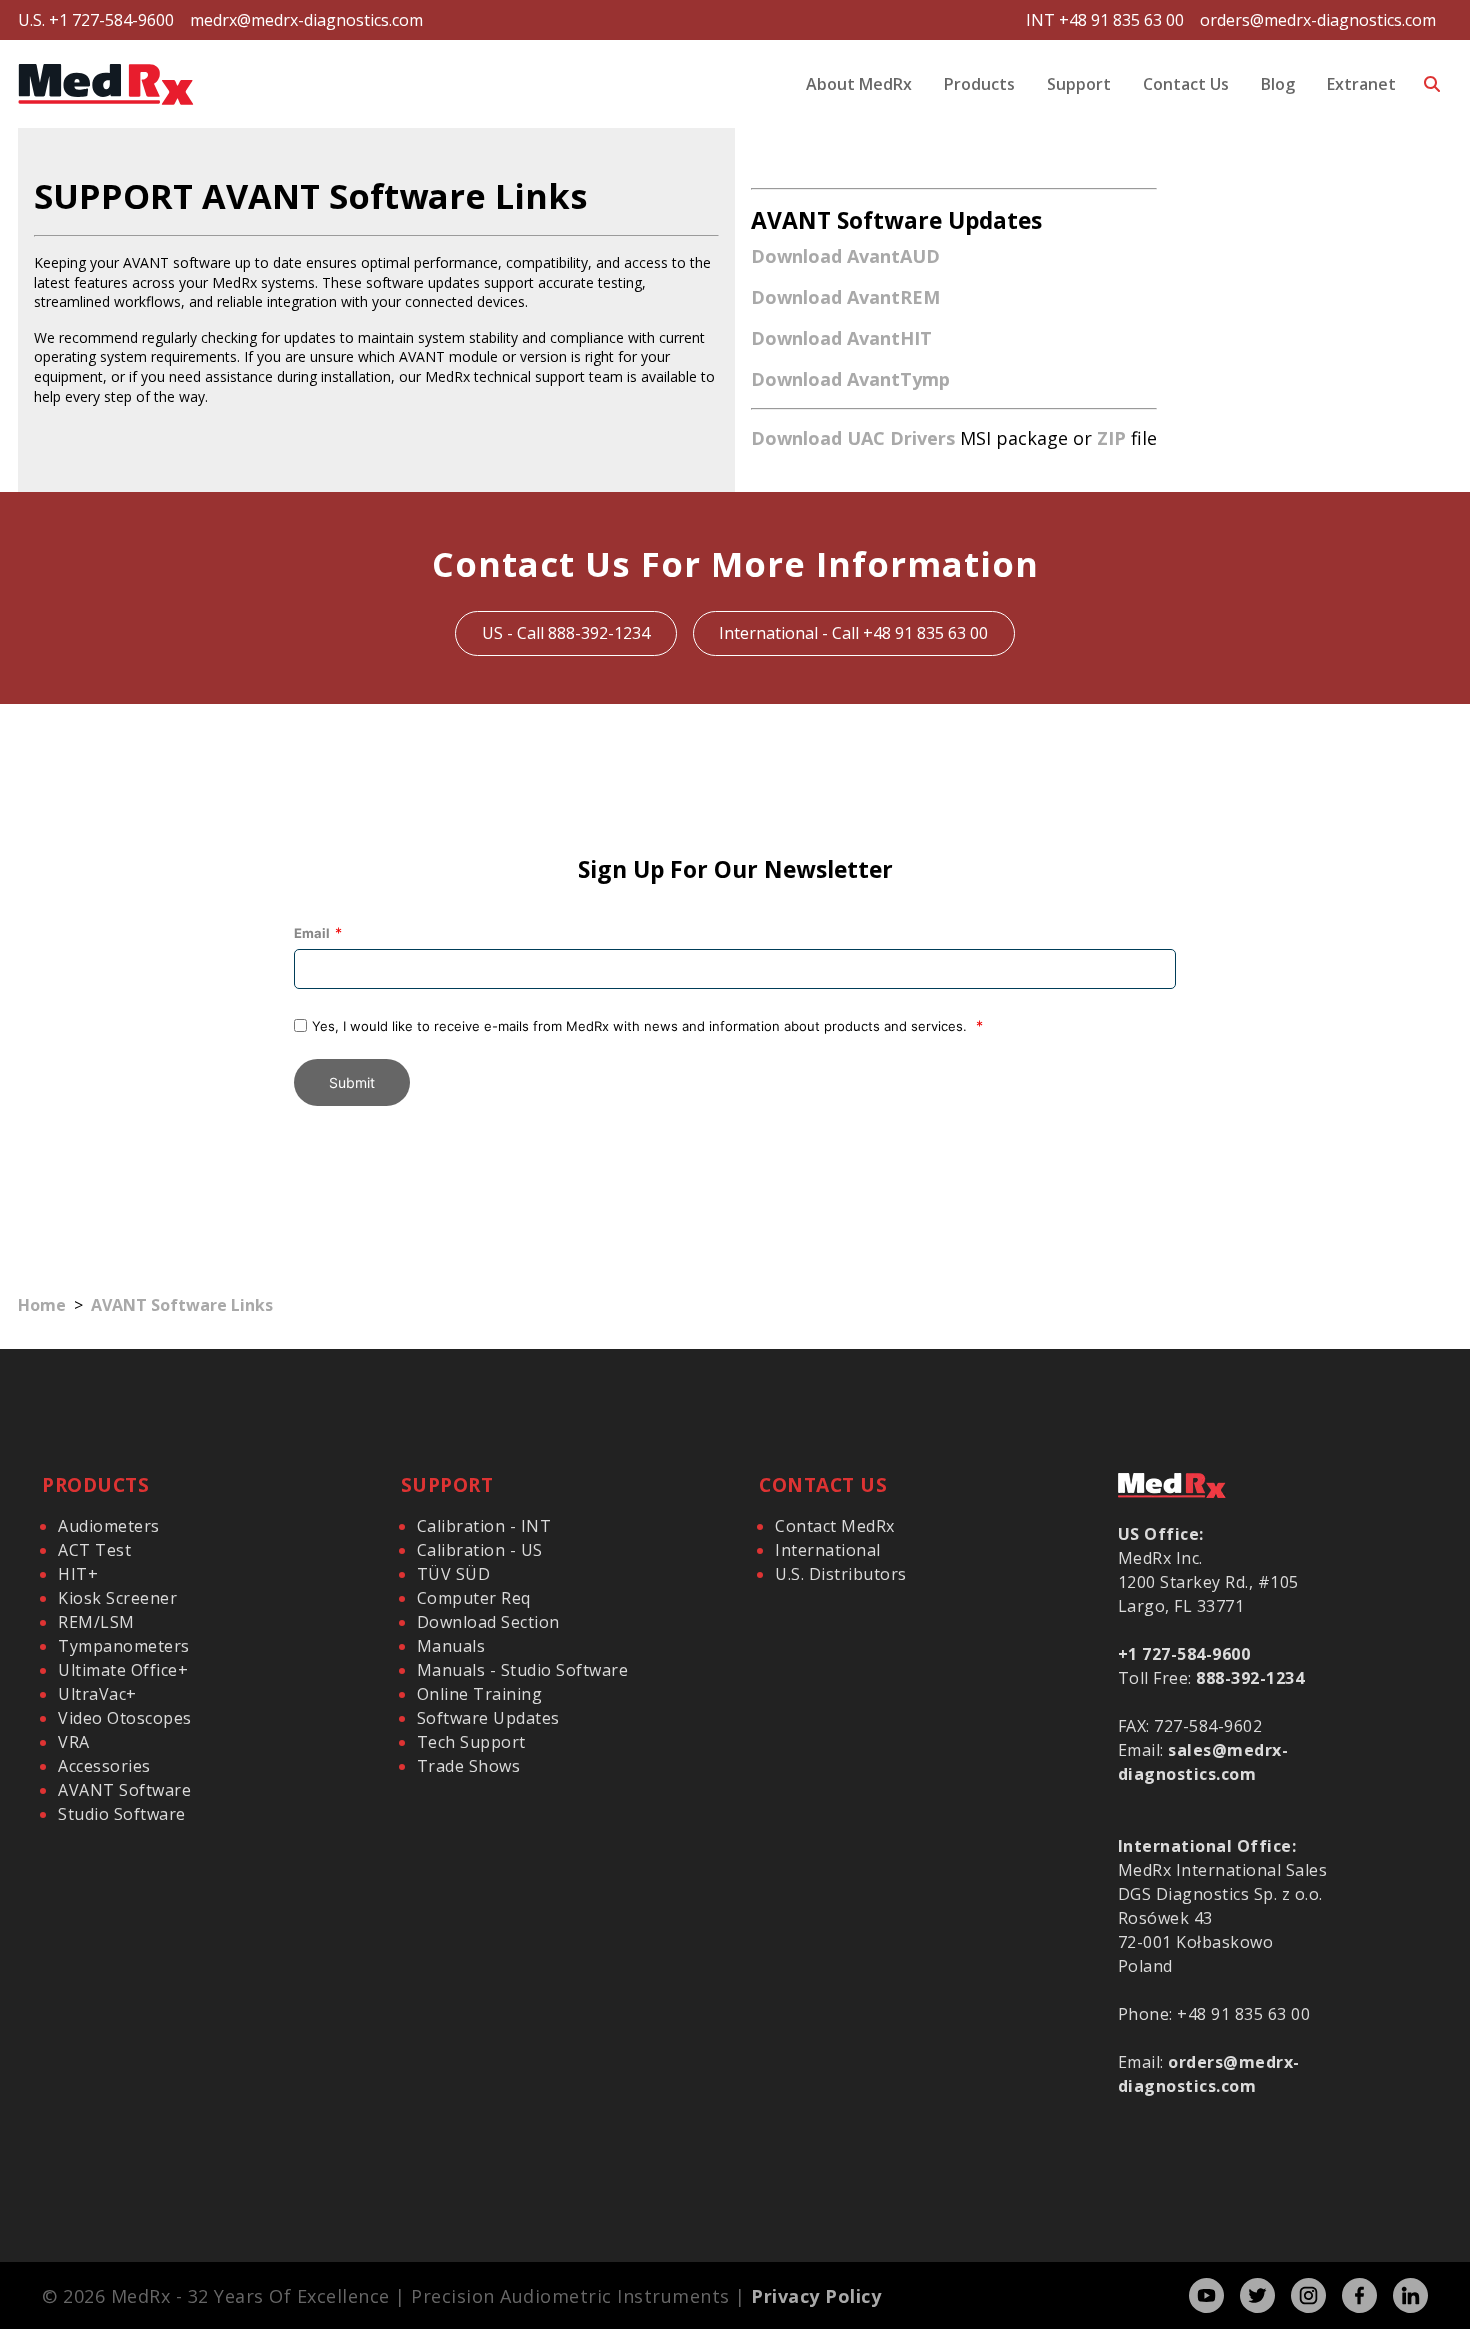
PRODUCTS (95, 1484)
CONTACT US (823, 1484)
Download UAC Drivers (853, 438)
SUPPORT (447, 1484)
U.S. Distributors (841, 1574)
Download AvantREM (845, 297)
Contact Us (1186, 84)
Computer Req (474, 1598)
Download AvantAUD (845, 256)
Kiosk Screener (117, 1598)
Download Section (488, 1622)
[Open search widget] (1432, 84)
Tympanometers (124, 1646)
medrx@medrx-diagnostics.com (306, 20)
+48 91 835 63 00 (1243, 2014)
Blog (1278, 84)
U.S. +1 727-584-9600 (96, 20)
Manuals (451, 1646)
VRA (74, 1742)
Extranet (1361, 84)
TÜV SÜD (454, 1574)
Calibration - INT (484, 1526)
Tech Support (471, 1742)
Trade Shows (469, 1766)
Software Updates (488, 1718)
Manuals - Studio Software (523, 1670)
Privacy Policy (816, 2296)
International (828, 1550)
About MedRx (859, 84)
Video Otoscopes (125, 1718)
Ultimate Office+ (123, 1670)
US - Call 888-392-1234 (566, 633)
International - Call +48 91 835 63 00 (853, 633)
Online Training (480, 1694)
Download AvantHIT (841, 338)
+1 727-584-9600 (1184, 1654)
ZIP (1111, 438)
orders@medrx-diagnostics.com (1318, 20)
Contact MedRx (835, 1526)
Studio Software (122, 1814)
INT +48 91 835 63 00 (1105, 20)
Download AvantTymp (850, 379)
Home (42, 1305)
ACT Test (94, 1550)
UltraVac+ (97, 1694)
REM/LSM (96, 1622)
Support (1079, 84)
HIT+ (78, 1574)
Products (979, 84)
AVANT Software (124, 1790)
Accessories (104, 1766)
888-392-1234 (1250, 1678)
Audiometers (109, 1526)
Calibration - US (480, 1550)
